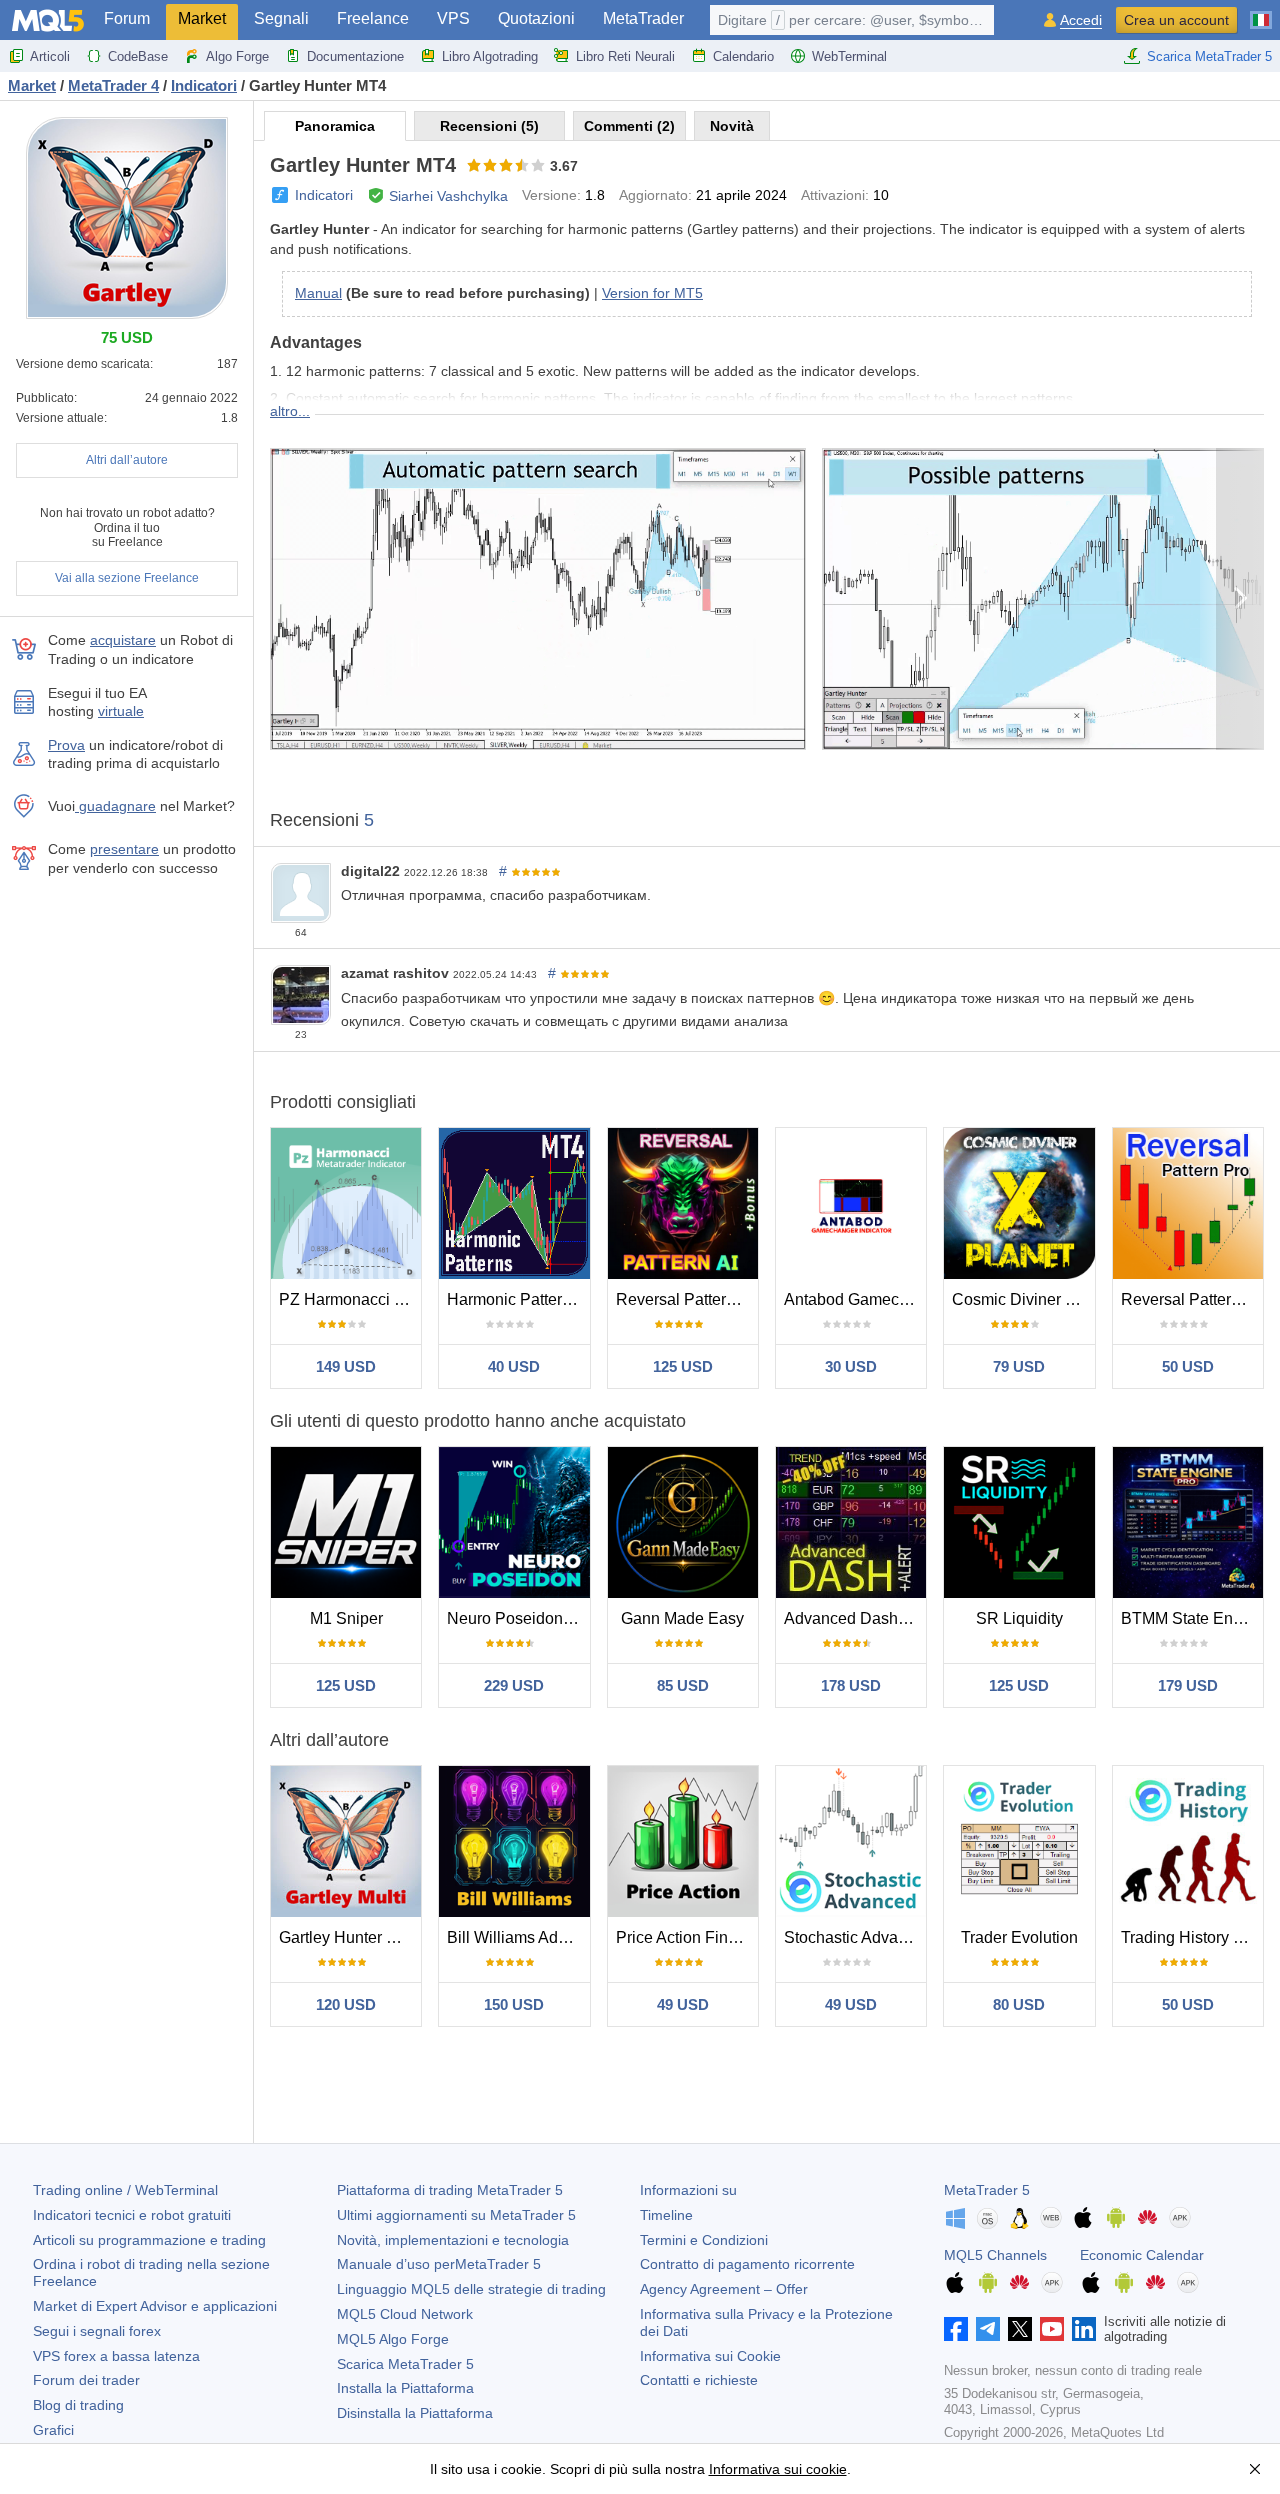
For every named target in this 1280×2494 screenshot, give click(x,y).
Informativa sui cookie (778, 2469)
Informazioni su (688, 2190)
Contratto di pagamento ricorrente (747, 2264)
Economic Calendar (1142, 2255)
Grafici (53, 2430)
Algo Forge (237, 56)
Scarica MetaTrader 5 (1209, 56)
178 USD (851, 1685)
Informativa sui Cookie (710, 2356)
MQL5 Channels (995, 2255)
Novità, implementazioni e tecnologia (453, 2240)
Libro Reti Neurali (625, 56)
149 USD (346, 1366)
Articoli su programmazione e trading (149, 2240)
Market (202, 18)
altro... (290, 411)
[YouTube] (1052, 2329)
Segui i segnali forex (97, 2331)
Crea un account (1176, 20)
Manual (318, 293)
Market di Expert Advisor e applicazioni (155, 2306)
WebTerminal (849, 56)
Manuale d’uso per (439, 2264)
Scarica (405, 2364)
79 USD (1019, 1366)
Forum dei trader (86, 2380)
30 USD (851, 1366)
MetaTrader (643, 18)
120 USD (346, 2004)
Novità (732, 126)
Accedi (1081, 20)
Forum (127, 18)
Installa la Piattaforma (405, 2388)
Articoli (50, 56)
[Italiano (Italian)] (1261, 12)
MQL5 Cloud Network (405, 2314)
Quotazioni (536, 18)
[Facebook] (956, 2329)
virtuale (121, 711)
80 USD (1019, 2004)
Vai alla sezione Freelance (127, 578)
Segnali (281, 18)
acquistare (123, 640)
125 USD (683, 1366)
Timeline (666, 2215)
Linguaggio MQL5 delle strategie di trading (471, 2289)
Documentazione (355, 56)
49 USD (683, 2004)
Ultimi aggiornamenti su (456, 2215)
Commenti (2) (629, 126)
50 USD (1188, 1366)
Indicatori (324, 195)
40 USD (514, 1366)
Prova (66, 745)
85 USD (683, 1685)
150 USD (514, 2004)
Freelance (373, 18)
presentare (124, 849)
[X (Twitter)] (1020, 2329)
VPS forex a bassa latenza (116, 2356)
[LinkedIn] (1084, 2329)
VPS (453, 18)
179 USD (1188, 1685)
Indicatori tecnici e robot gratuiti (132, 2215)
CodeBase (138, 56)
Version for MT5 (652, 293)
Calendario (743, 56)
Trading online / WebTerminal (125, 2190)
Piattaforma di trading (450, 2190)
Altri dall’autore (127, 460)
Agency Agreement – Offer (724, 2289)
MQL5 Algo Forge (393, 2339)
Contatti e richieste (699, 2380)
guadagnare (115, 806)
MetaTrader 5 (987, 2190)
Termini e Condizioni (704, 2240)
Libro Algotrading (490, 56)
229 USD (514, 1685)
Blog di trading (78, 2405)
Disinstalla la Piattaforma (415, 2413)
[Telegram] (988, 2329)
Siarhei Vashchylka (448, 196)
